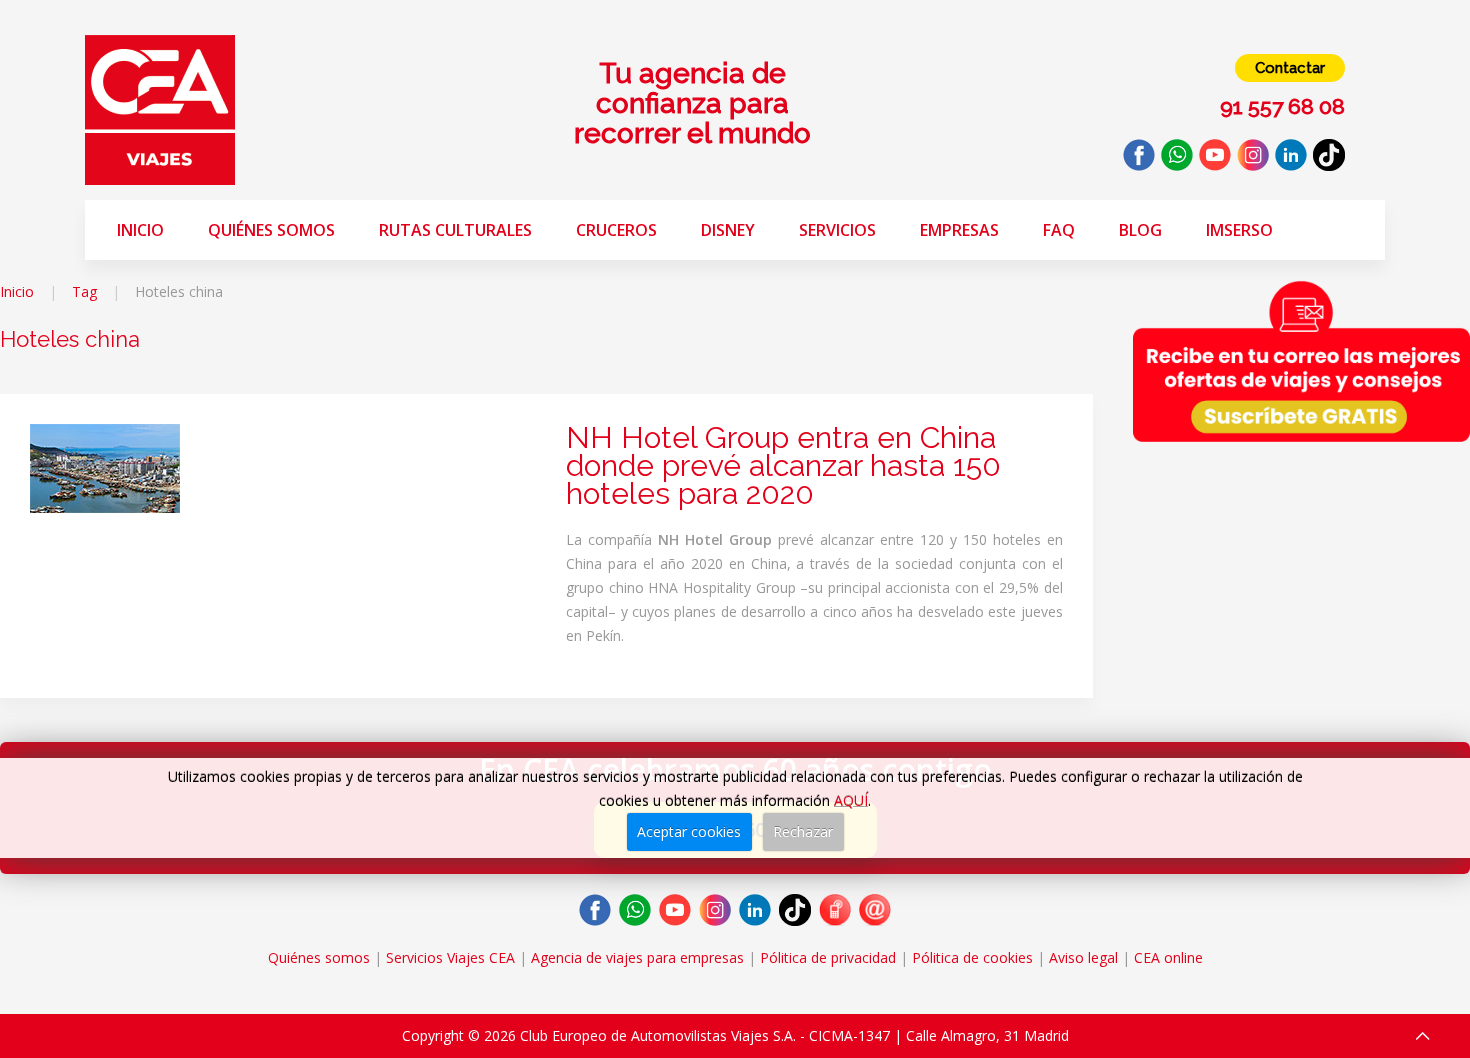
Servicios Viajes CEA (450, 957)
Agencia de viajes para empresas (637, 957)
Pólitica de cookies (972, 957)
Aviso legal (1083, 957)
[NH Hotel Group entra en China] (105, 466)
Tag (84, 291)
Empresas (959, 230)
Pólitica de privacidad (828, 957)
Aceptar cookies (689, 831)
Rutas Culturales (455, 230)
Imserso (1239, 230)
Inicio (140, 230)
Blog (1140, 230)
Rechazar (803, 831)
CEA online (1168, 957)
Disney (728, 230)
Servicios (837, 230)
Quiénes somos (271, 230)
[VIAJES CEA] (160, 108)
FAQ (1059, 230)
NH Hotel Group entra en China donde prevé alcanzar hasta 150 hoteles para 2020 (783, 465)
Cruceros (616, 230)
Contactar (1290, 68)
